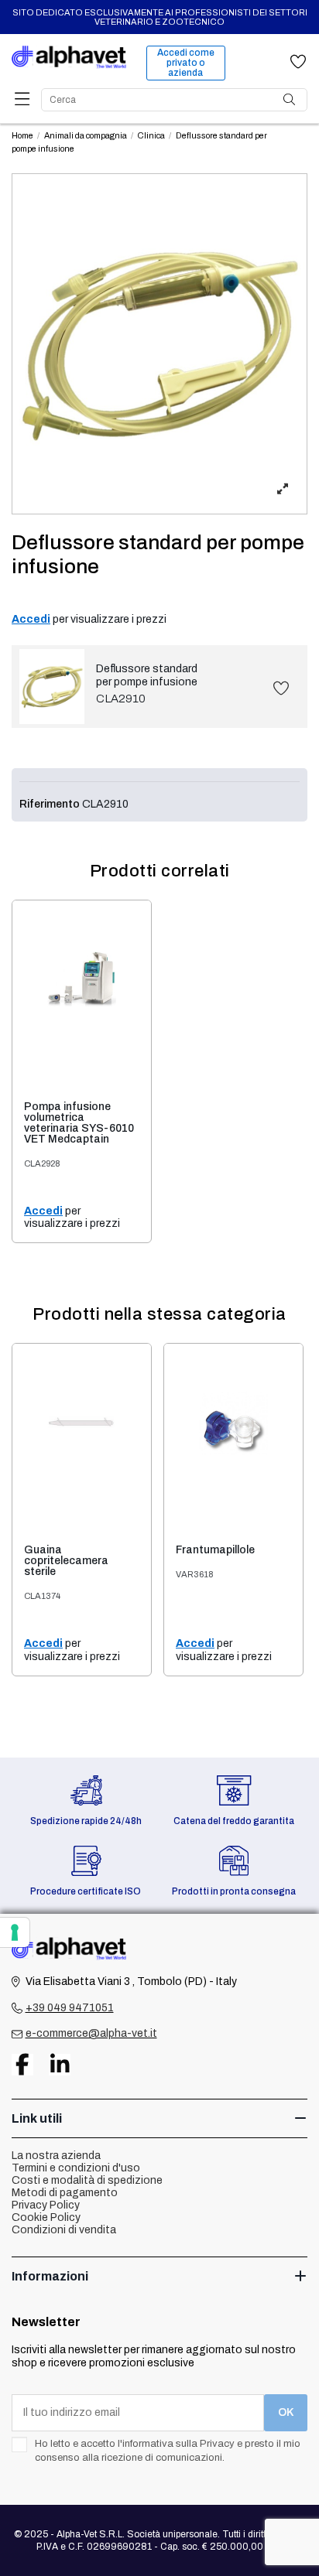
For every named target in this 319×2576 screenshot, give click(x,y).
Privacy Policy (46, 2205)
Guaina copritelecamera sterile (66, 1561)
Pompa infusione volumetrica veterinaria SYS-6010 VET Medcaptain (79, 1123)
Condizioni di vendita (64, 2230)
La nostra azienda (56, 2156)
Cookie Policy (46, 2217)
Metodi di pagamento (65, 2193)
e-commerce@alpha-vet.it (91, 2033)
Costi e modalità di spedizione (87, 2180)
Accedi (31, 619)
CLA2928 (42, 1163)
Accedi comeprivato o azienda (186, 63)
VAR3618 (194, 1574)
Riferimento (50, 804)
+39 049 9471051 (70, 2008)
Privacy (217, 2444)
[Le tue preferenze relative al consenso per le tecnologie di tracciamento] (15, 1932)
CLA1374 (42, 1596)
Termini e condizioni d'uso (76, 2168)
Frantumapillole (215, 1550)
